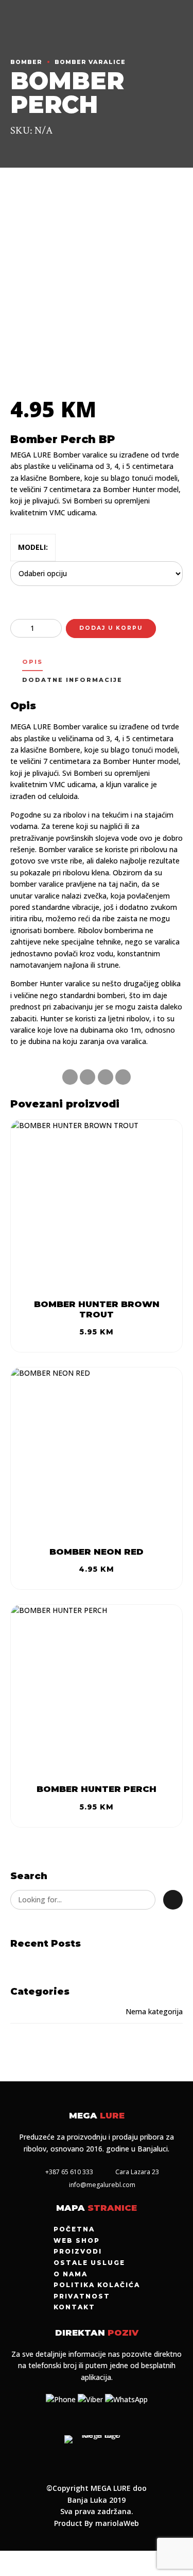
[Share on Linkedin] (106, 1077)
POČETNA (74, 2229)
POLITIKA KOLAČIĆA (97, 2285)
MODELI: (33, 547)
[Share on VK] (123, 1077)
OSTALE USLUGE (89, 2263)
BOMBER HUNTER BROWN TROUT (97, 1309)
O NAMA (71, 2274)
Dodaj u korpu (111, 628)
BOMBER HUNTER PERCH (97, 1789)
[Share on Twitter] (87, 1077)
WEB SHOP (77, 2240)
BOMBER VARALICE (90, 62)
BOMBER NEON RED (97, 1552)
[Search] (173, 1900)
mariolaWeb (117, 2523)
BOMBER (26, 62)
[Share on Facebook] (70, 1077)
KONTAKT (74, 2307)
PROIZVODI (78, 2251)
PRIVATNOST (82, 2296)
